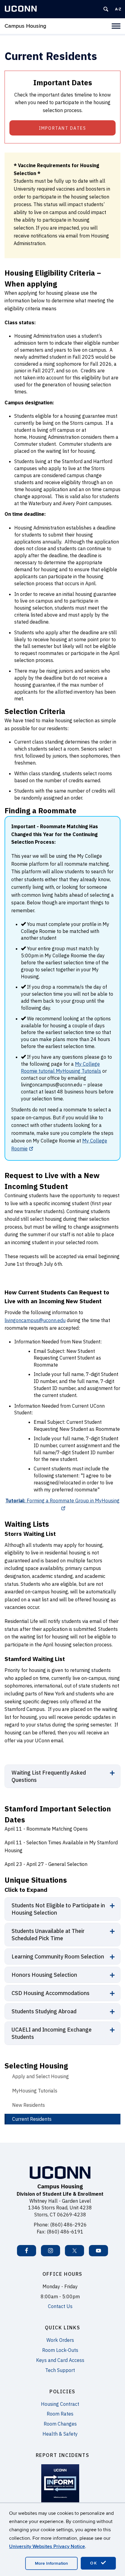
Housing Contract (60, 2404)
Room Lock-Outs (60, 2350)
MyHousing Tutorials (35, 2091)
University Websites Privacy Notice (47, 2546)
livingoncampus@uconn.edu (35, 1320)
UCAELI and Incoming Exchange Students (52, 2033)
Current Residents (32, 2119)
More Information (51, 2563)
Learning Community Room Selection (58, 1957)
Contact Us (60, 2306)
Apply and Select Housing (41, 2076)
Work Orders (60, 2340)
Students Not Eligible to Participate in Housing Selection (58, 1909)
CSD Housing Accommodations (51, 1993)
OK (95, 2563)
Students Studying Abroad (44, 2011)
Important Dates (63, 128)
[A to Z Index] (118, 9)
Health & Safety (60, 2434)
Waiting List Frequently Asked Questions (49, 1776)
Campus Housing (25, 26)
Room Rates (60, 2414)
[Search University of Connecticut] (106, 9)
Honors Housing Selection (44, 1975)
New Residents (29, 2105)
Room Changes (60, 2424)
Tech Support (60, 2370)
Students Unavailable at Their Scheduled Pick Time (48, 1935)
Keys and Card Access (60, 2360)
